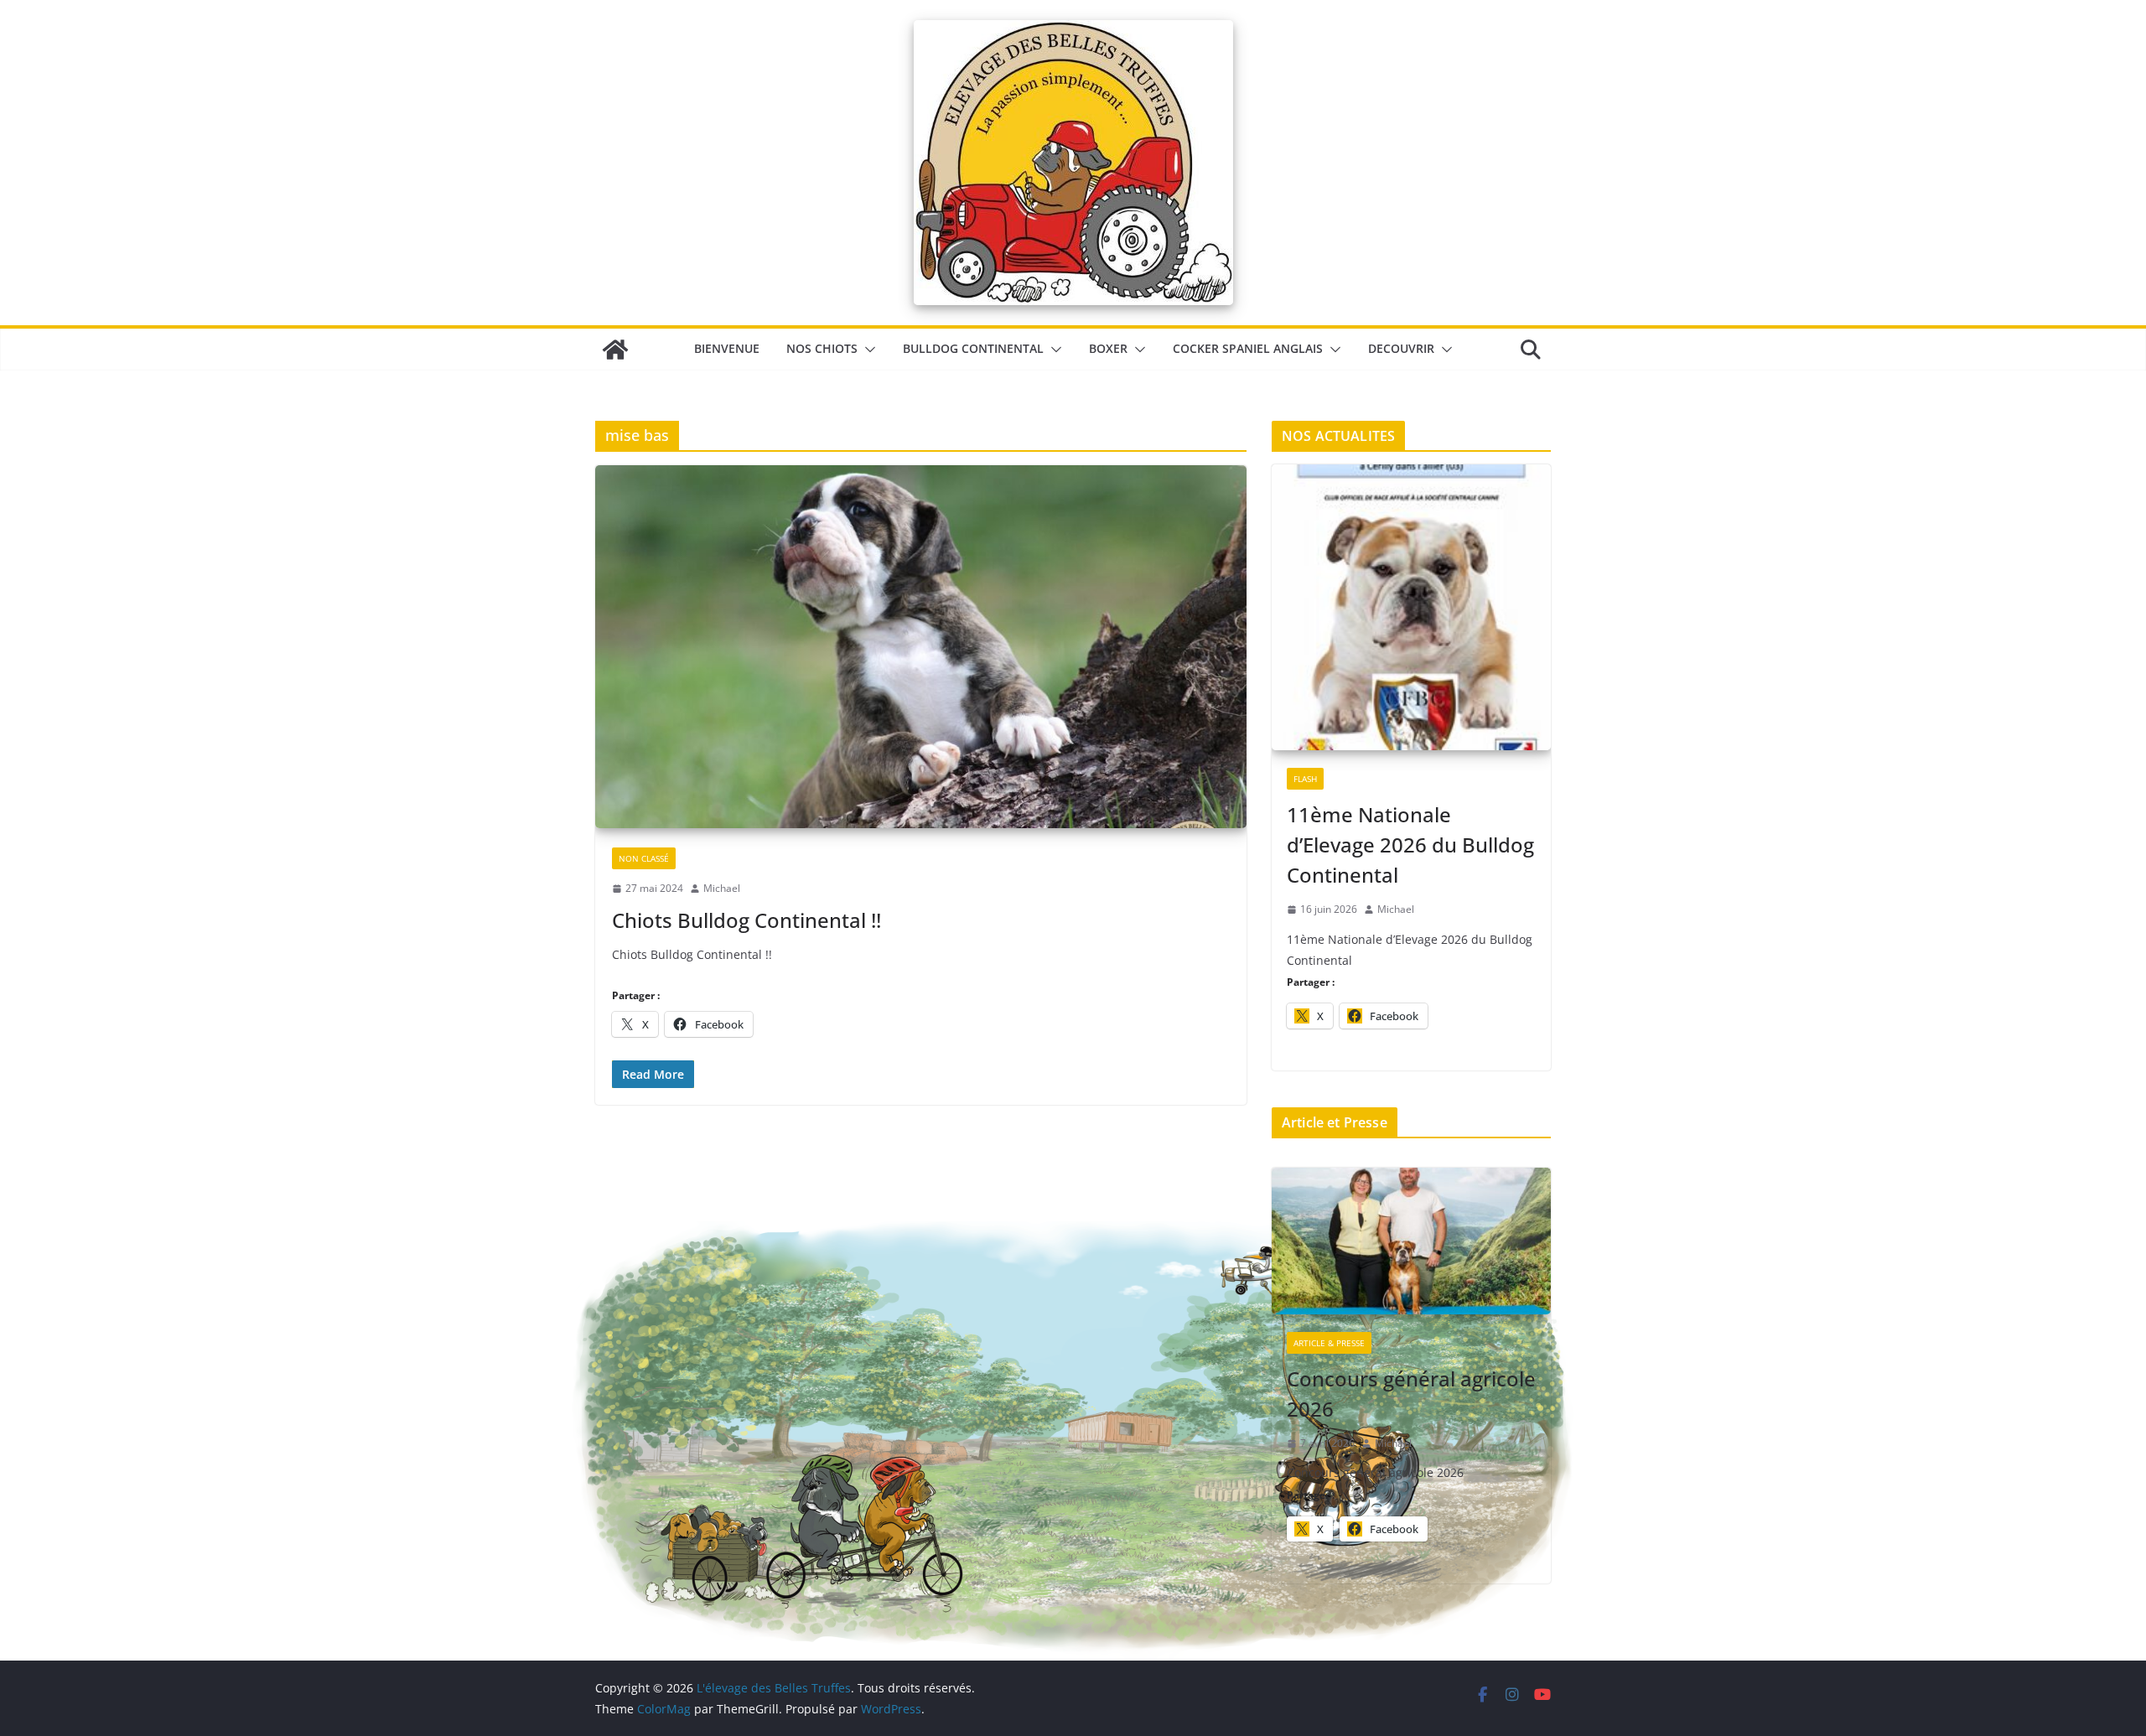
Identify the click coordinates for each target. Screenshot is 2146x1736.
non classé (644, 858)
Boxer (1108, 348)
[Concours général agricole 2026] (1411, 1242)
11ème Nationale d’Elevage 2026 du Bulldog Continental (1410, 845)
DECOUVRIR (1401, 348)
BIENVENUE (727, 348)
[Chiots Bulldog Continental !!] (921, 648)
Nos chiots (822, 348)
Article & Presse (1329, 1343)
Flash (1305, 779)
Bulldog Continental (973, 348)
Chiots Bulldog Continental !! (746, 920)
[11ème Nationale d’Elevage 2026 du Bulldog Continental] (1411, 609)
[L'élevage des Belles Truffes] (615, 350)
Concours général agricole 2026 (1411, 1394)
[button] (867, 350)
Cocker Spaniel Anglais (1248, 348)
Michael (722, 888)
